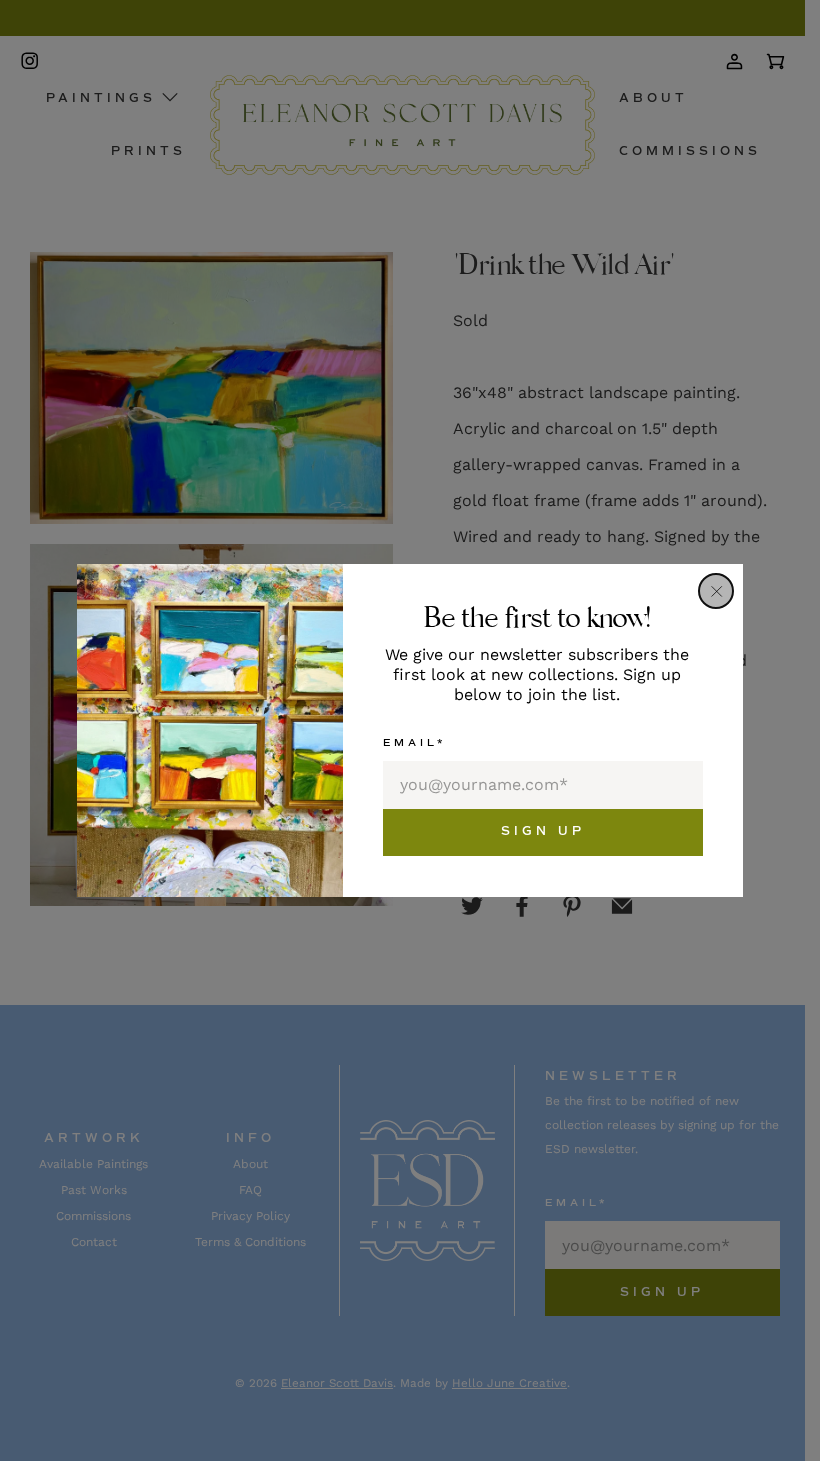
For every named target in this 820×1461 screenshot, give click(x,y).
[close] (716, 591)
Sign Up (543, 831)
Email (414, 742)
